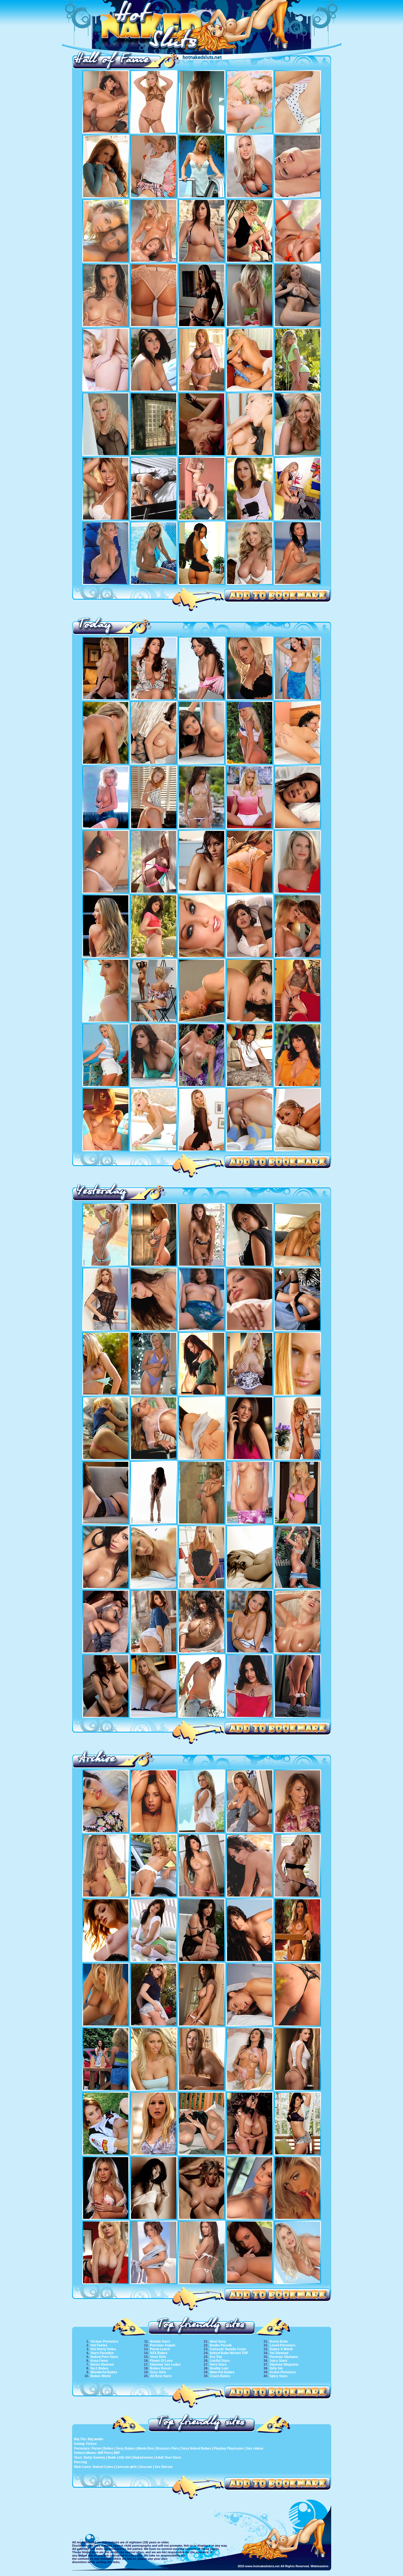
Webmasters (320, 2566)
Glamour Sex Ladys (165, 2365)
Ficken (91, 2444)
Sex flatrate (164, 2467)
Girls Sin (276, 2368)
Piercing (80, 2462)
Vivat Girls (158, 2357)
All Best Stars (161, 2376)
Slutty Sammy (94, 2458)
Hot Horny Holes (103, 2349)
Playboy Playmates (229, 2448)
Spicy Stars (279, 2376)
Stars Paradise (102, 2353)
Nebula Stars (160, 2341)
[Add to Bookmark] (278, 596)
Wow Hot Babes (222, 2372)
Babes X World (281, 2349)
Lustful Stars (220, 2361)
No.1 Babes (100, 2368)
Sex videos (255, 2448)
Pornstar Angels (163, 2345)
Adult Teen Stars (168, 2458)
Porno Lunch (160, 2349)
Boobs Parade (221, 2345)
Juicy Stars (278, 2361)
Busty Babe (279, 2341)
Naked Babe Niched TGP (229, 2353)
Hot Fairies (99, 2345)
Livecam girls (126, 2467)
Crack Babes (220, 2376)
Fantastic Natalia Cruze (228, 2349)
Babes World (100, 2376)
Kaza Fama (99, 2361)
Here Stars (218, 2365)
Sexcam (146, 2467)
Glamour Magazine (284, 2365)
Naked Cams (103, 2467)
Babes (108, 2448)
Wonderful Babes (104, 2372)
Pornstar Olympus (284, 2357)
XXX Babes (159, 2353)
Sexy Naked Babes (196, 2448)
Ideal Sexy (218, 2341)
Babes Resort (161, 2368)
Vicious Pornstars (104, 2341)
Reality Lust (219, 2368)
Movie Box (146, 2448)
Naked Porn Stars (104, 2357)
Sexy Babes (125, 2448)
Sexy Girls (158, 2372)
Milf (117, 2453)
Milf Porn (105, 2453)
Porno (96, 2448)
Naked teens (143, 2458)
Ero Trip (216, 2357)
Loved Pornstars (283, 2345)
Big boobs (96, 2439)
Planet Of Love (161, 2361)
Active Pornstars (283, 2372)
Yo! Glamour (279, 2353)
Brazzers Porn (168, 2448)
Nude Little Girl (119, 2458)
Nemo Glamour (102, 2365)
